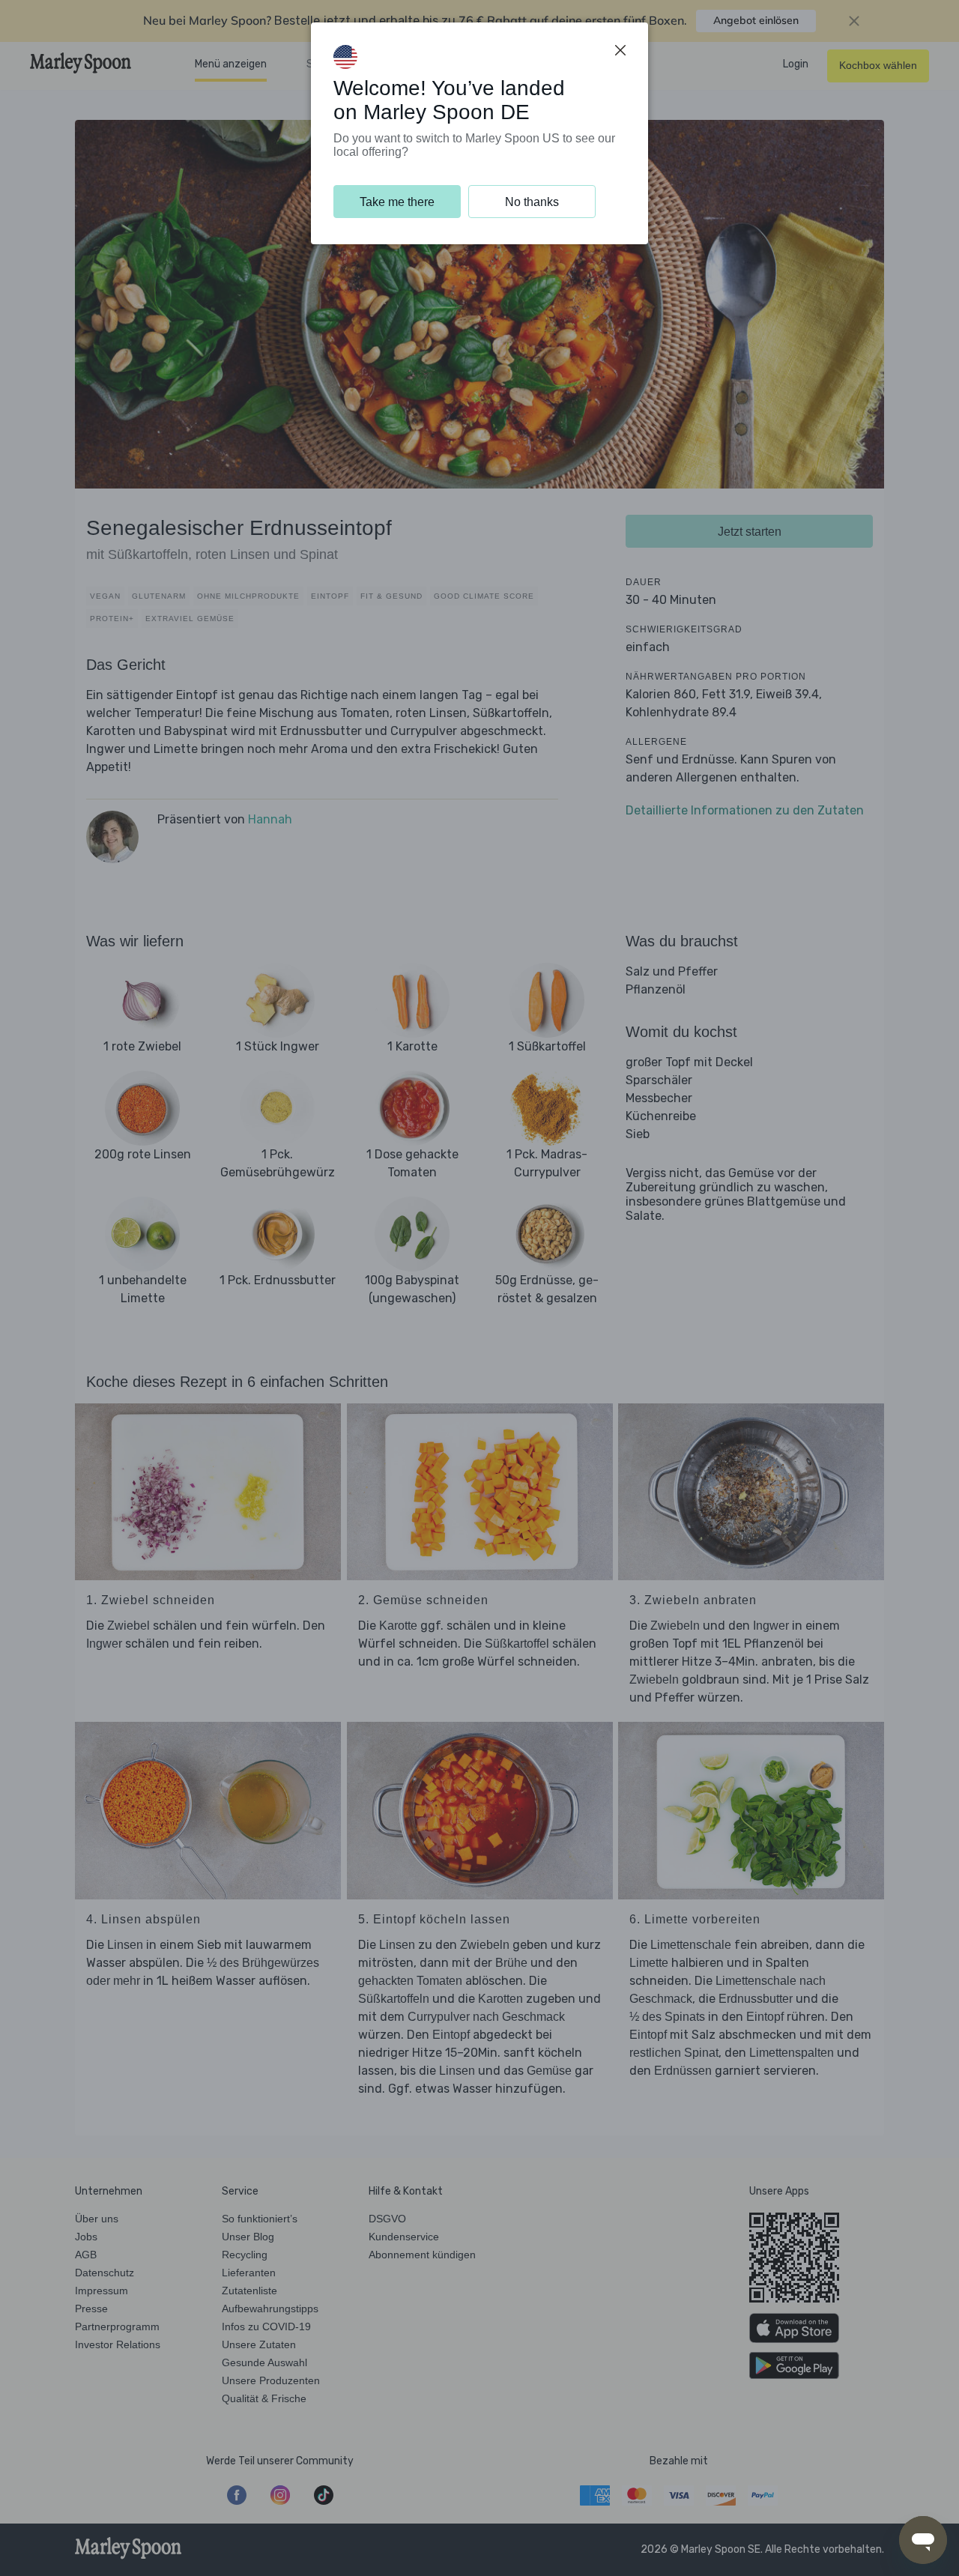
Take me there (397, 202)
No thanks (532, 202)
